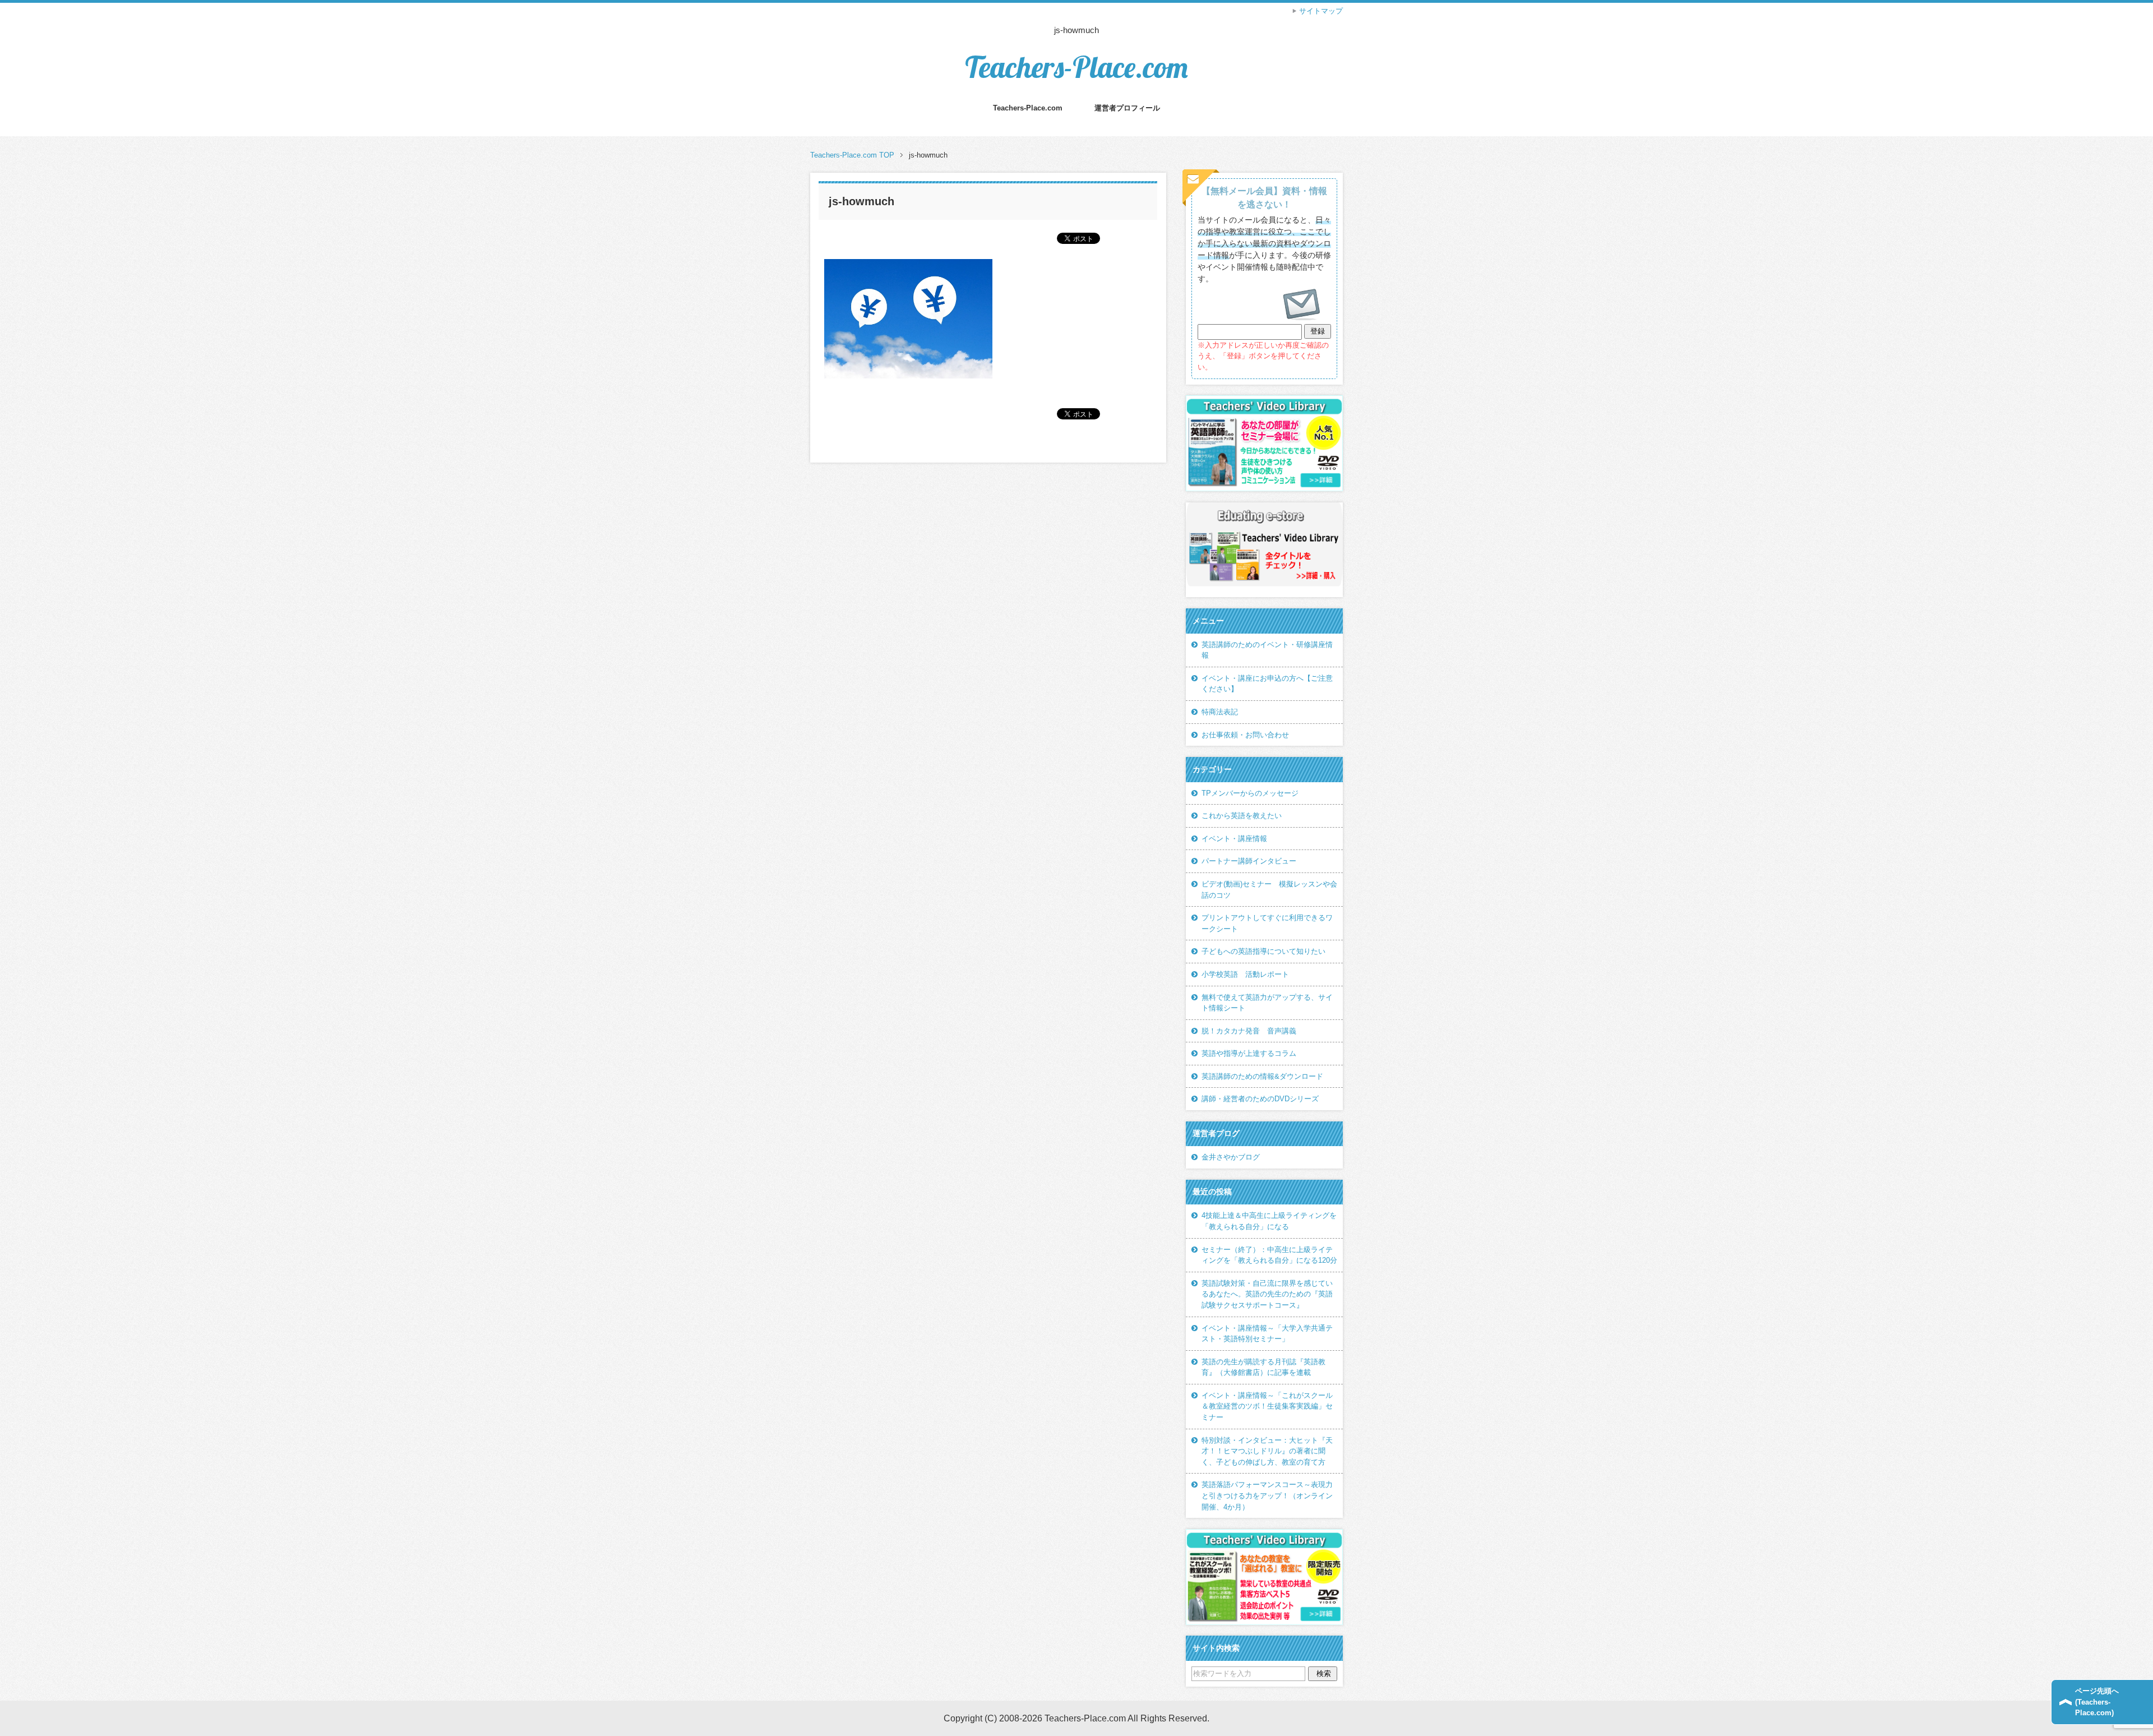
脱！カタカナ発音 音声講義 (1249, 1031)
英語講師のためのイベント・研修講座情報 (1267, 650)
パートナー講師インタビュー (1249, 861)
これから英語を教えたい (1242, 816)
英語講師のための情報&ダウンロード (1262, 1076)
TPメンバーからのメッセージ (1250, 793)
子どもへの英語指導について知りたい (1263, 951)
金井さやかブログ (1231, 1157)
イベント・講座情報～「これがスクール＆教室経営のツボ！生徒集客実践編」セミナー (1267, 1406)
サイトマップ (1321, 11)
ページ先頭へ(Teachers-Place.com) (2097, 1702)
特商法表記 (1220, 712)
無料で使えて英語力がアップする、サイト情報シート (1267, 1003)
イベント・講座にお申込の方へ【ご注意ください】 (1267, 684)
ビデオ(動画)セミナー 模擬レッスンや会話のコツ (1269, 890)
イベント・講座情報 (1234, 839)
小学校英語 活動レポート (1245, 974)
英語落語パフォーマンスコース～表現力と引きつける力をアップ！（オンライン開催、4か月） (1267, 1495)
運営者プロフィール (1127, 108)
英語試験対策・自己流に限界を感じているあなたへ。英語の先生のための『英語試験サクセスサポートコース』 (1267, 1294)
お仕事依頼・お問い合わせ (1245, 735)
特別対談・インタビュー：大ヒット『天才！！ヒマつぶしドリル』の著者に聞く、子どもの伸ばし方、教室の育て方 (1267, 1451)
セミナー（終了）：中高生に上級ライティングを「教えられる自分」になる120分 (1269, 1255)
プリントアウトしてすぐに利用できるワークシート (1267, 923)
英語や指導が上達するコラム (1249, 1053)
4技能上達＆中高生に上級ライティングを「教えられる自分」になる (1269, 1221)
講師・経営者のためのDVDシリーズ (1260, 1099)
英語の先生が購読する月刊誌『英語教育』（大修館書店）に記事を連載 (1263, 1367)
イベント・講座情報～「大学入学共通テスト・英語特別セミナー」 (1267, 1334)
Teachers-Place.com (1076, 67)
